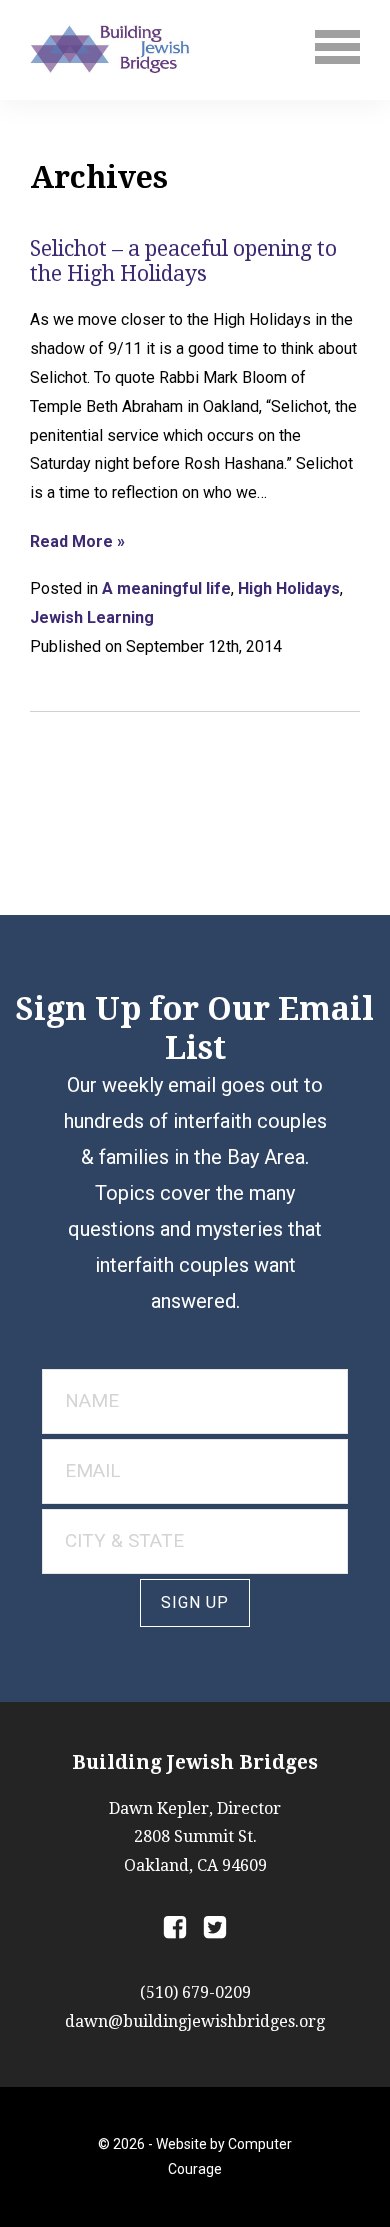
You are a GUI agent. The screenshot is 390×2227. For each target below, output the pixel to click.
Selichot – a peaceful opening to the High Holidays (183, 261)
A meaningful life (166, 588)
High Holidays (289, 588)
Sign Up (195, 1602)
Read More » (77, 542)
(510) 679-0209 (195, 1992)
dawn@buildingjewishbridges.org (195, 2021)
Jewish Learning (92, 617)
